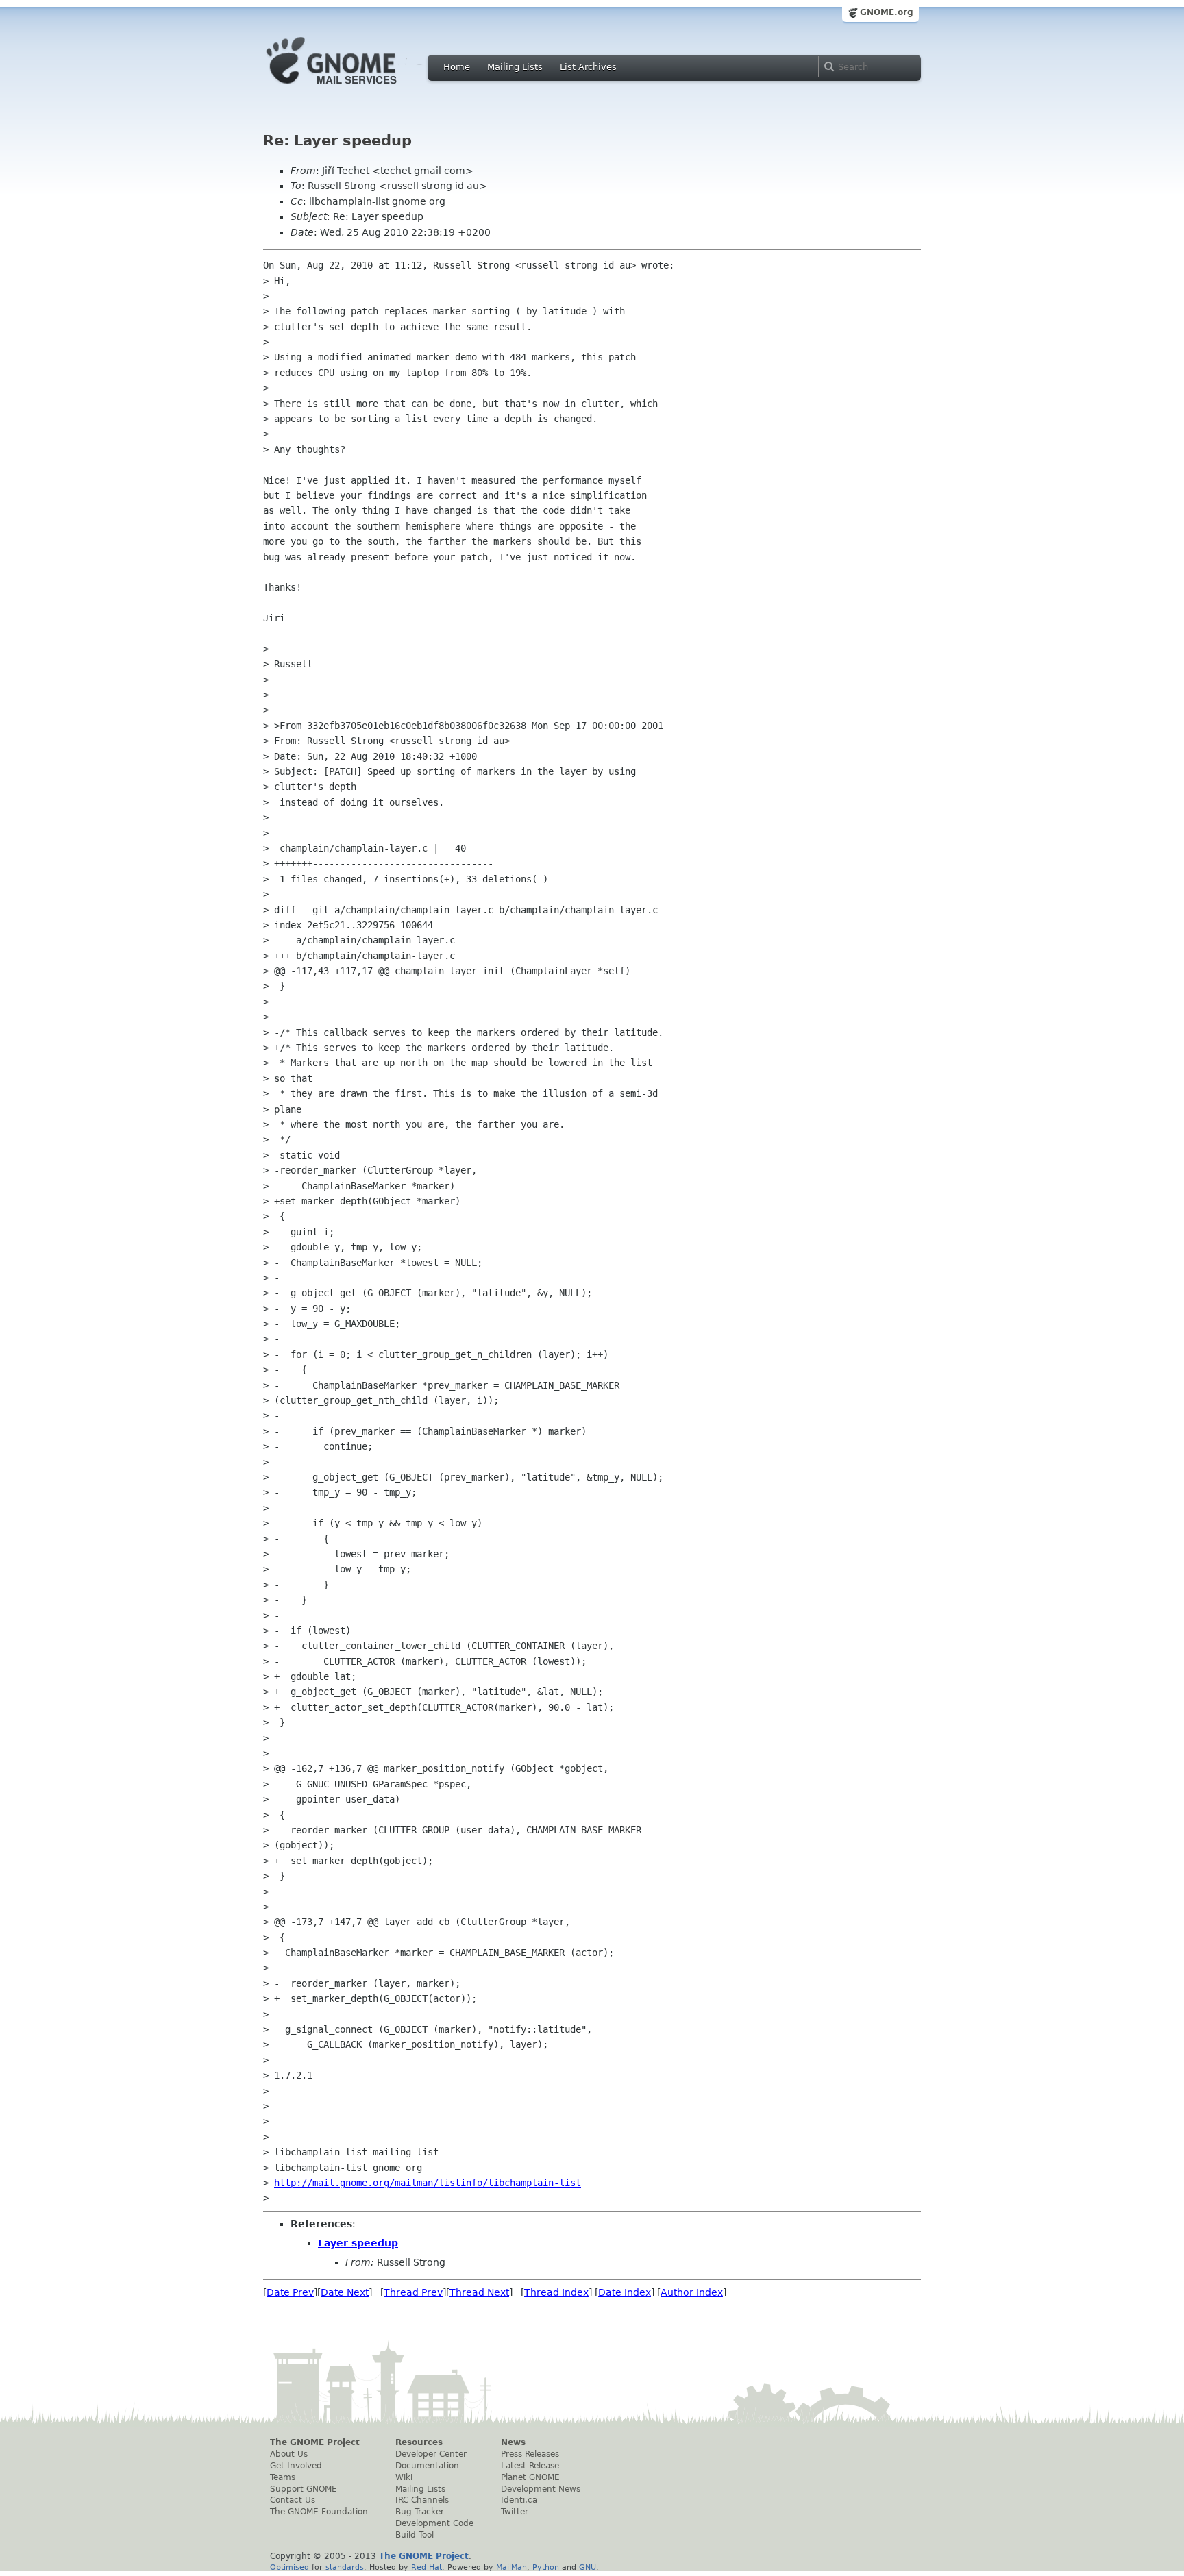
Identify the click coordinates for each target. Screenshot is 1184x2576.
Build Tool (415, 2535)
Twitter (515, 2512)
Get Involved (296, 2466)
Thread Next (479, 2292)
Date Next (345, 2292)
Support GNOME (304, 2489)
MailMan (511, 2567)
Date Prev (290, 2292)
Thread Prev (413, 2292)
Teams (283, 2477)
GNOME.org (887, 12)
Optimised (289, 2567)
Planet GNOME (530, 2477)
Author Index (692, 2292)
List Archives (588, 67)
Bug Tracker (420, 2512)
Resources (419, 2442)
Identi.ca (519, 2500)
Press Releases (530, 2454)
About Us (289, 2454)
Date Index (625, 2292)
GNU (588, 2567)
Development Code (434, 2523)
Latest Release (530, 2466)
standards (345, 2567)
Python (546, 2567)
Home (457, 67)
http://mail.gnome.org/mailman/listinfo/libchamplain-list (428, 2183)
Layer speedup (358, 2243)
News (513, 2442)
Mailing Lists (515, 67)
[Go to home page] (352, 88)
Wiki (404, 2477)
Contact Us (293, 2500)
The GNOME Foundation (319, 2512)
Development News (541, 2489)
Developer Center (431, 2454)
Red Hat (427, 2567)
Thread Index (556, 2292)
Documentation (427, 2466)
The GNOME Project (315, 2442)
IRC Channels (422, 2500)
